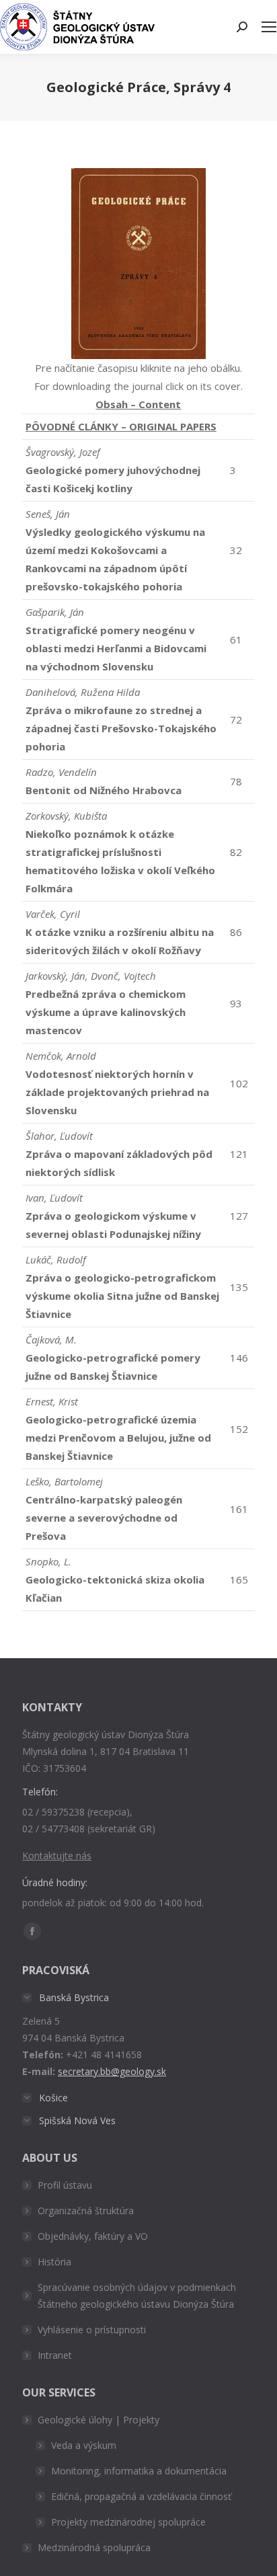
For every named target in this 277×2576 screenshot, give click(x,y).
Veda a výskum (84, 2445)
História (54, 2262)
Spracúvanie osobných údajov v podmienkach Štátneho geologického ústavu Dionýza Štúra (137, 2296)
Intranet (55, 2355)
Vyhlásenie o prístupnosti (92, 2330)
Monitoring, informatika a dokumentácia (139, 2471)
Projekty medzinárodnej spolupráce (128, 2522)
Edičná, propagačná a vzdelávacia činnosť (141, 2496)
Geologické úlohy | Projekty (98, 2420)
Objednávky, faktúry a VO (93, 2236)
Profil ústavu (65, 2185)
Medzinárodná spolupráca (94, 2547)
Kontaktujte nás (57, 1856)
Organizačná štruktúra (86, 2211)
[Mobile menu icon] (269, 27)
